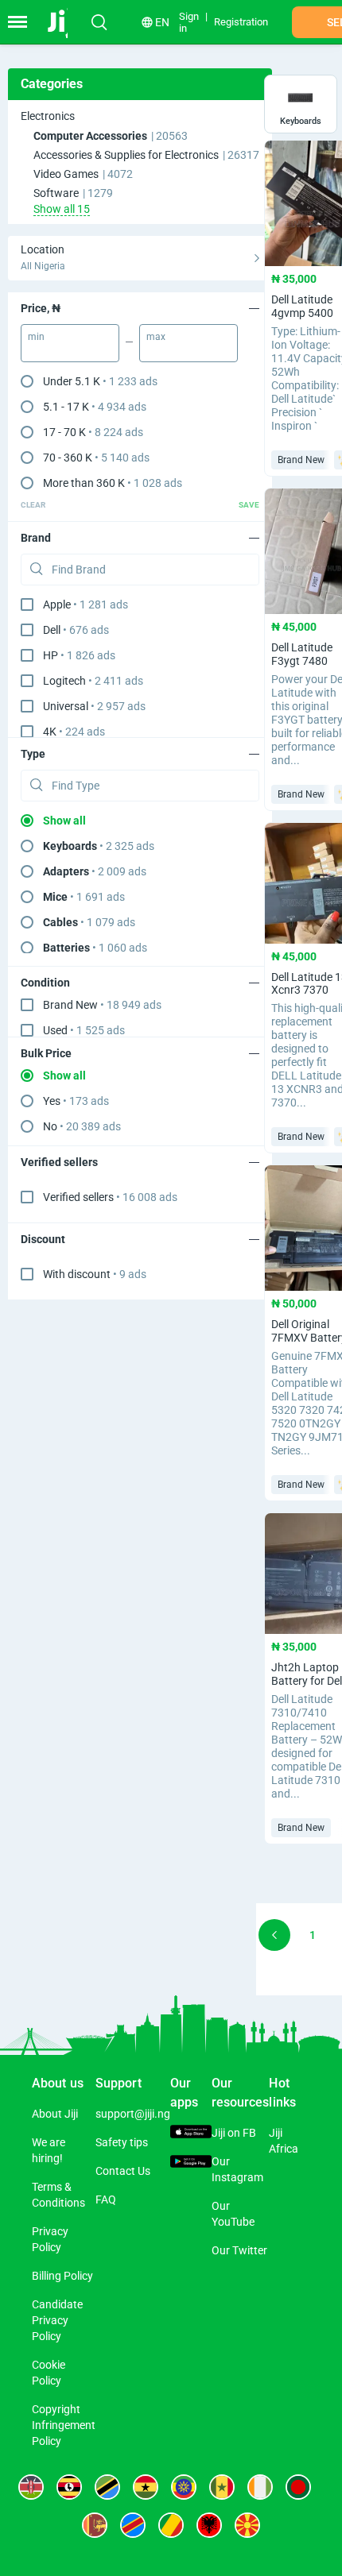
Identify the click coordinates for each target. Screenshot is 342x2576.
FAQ (106, 2199)
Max (156, 337)
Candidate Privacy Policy (57, 2320)
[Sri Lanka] (95, 2525)
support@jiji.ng (133, 2114)
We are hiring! (49, 2150)
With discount (95, 1274)
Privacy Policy (50, 2239)
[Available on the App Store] (191, 2134)
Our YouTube (233, 2214)
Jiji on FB (234, 2133)
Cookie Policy (49, 2373)
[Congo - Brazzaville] (171, 2525)
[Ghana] (146, 2487)
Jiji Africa (284, 2141)
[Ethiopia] (184, 2487)
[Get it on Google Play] (191, 2163)
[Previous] (274, 1935)
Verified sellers (110, 1197)
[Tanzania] (107, 2487)
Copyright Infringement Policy (64, 2425)
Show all (64, 821)
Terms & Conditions (58, 2195)
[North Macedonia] (247, 2525)
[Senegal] (222, 2487)
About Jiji (55, 2114)
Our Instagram (237, 2169)
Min (36, 337)
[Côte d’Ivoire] (260, 2487)
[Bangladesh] (298, 2487)
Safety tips (122, 2142)
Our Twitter (239, 2250)
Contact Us (123, 2171)
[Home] (66, 22)
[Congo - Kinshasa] (133, 2525)
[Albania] (209, 2525)
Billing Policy (62, 2276)
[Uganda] (69, 2487)
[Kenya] (31, 2487)
